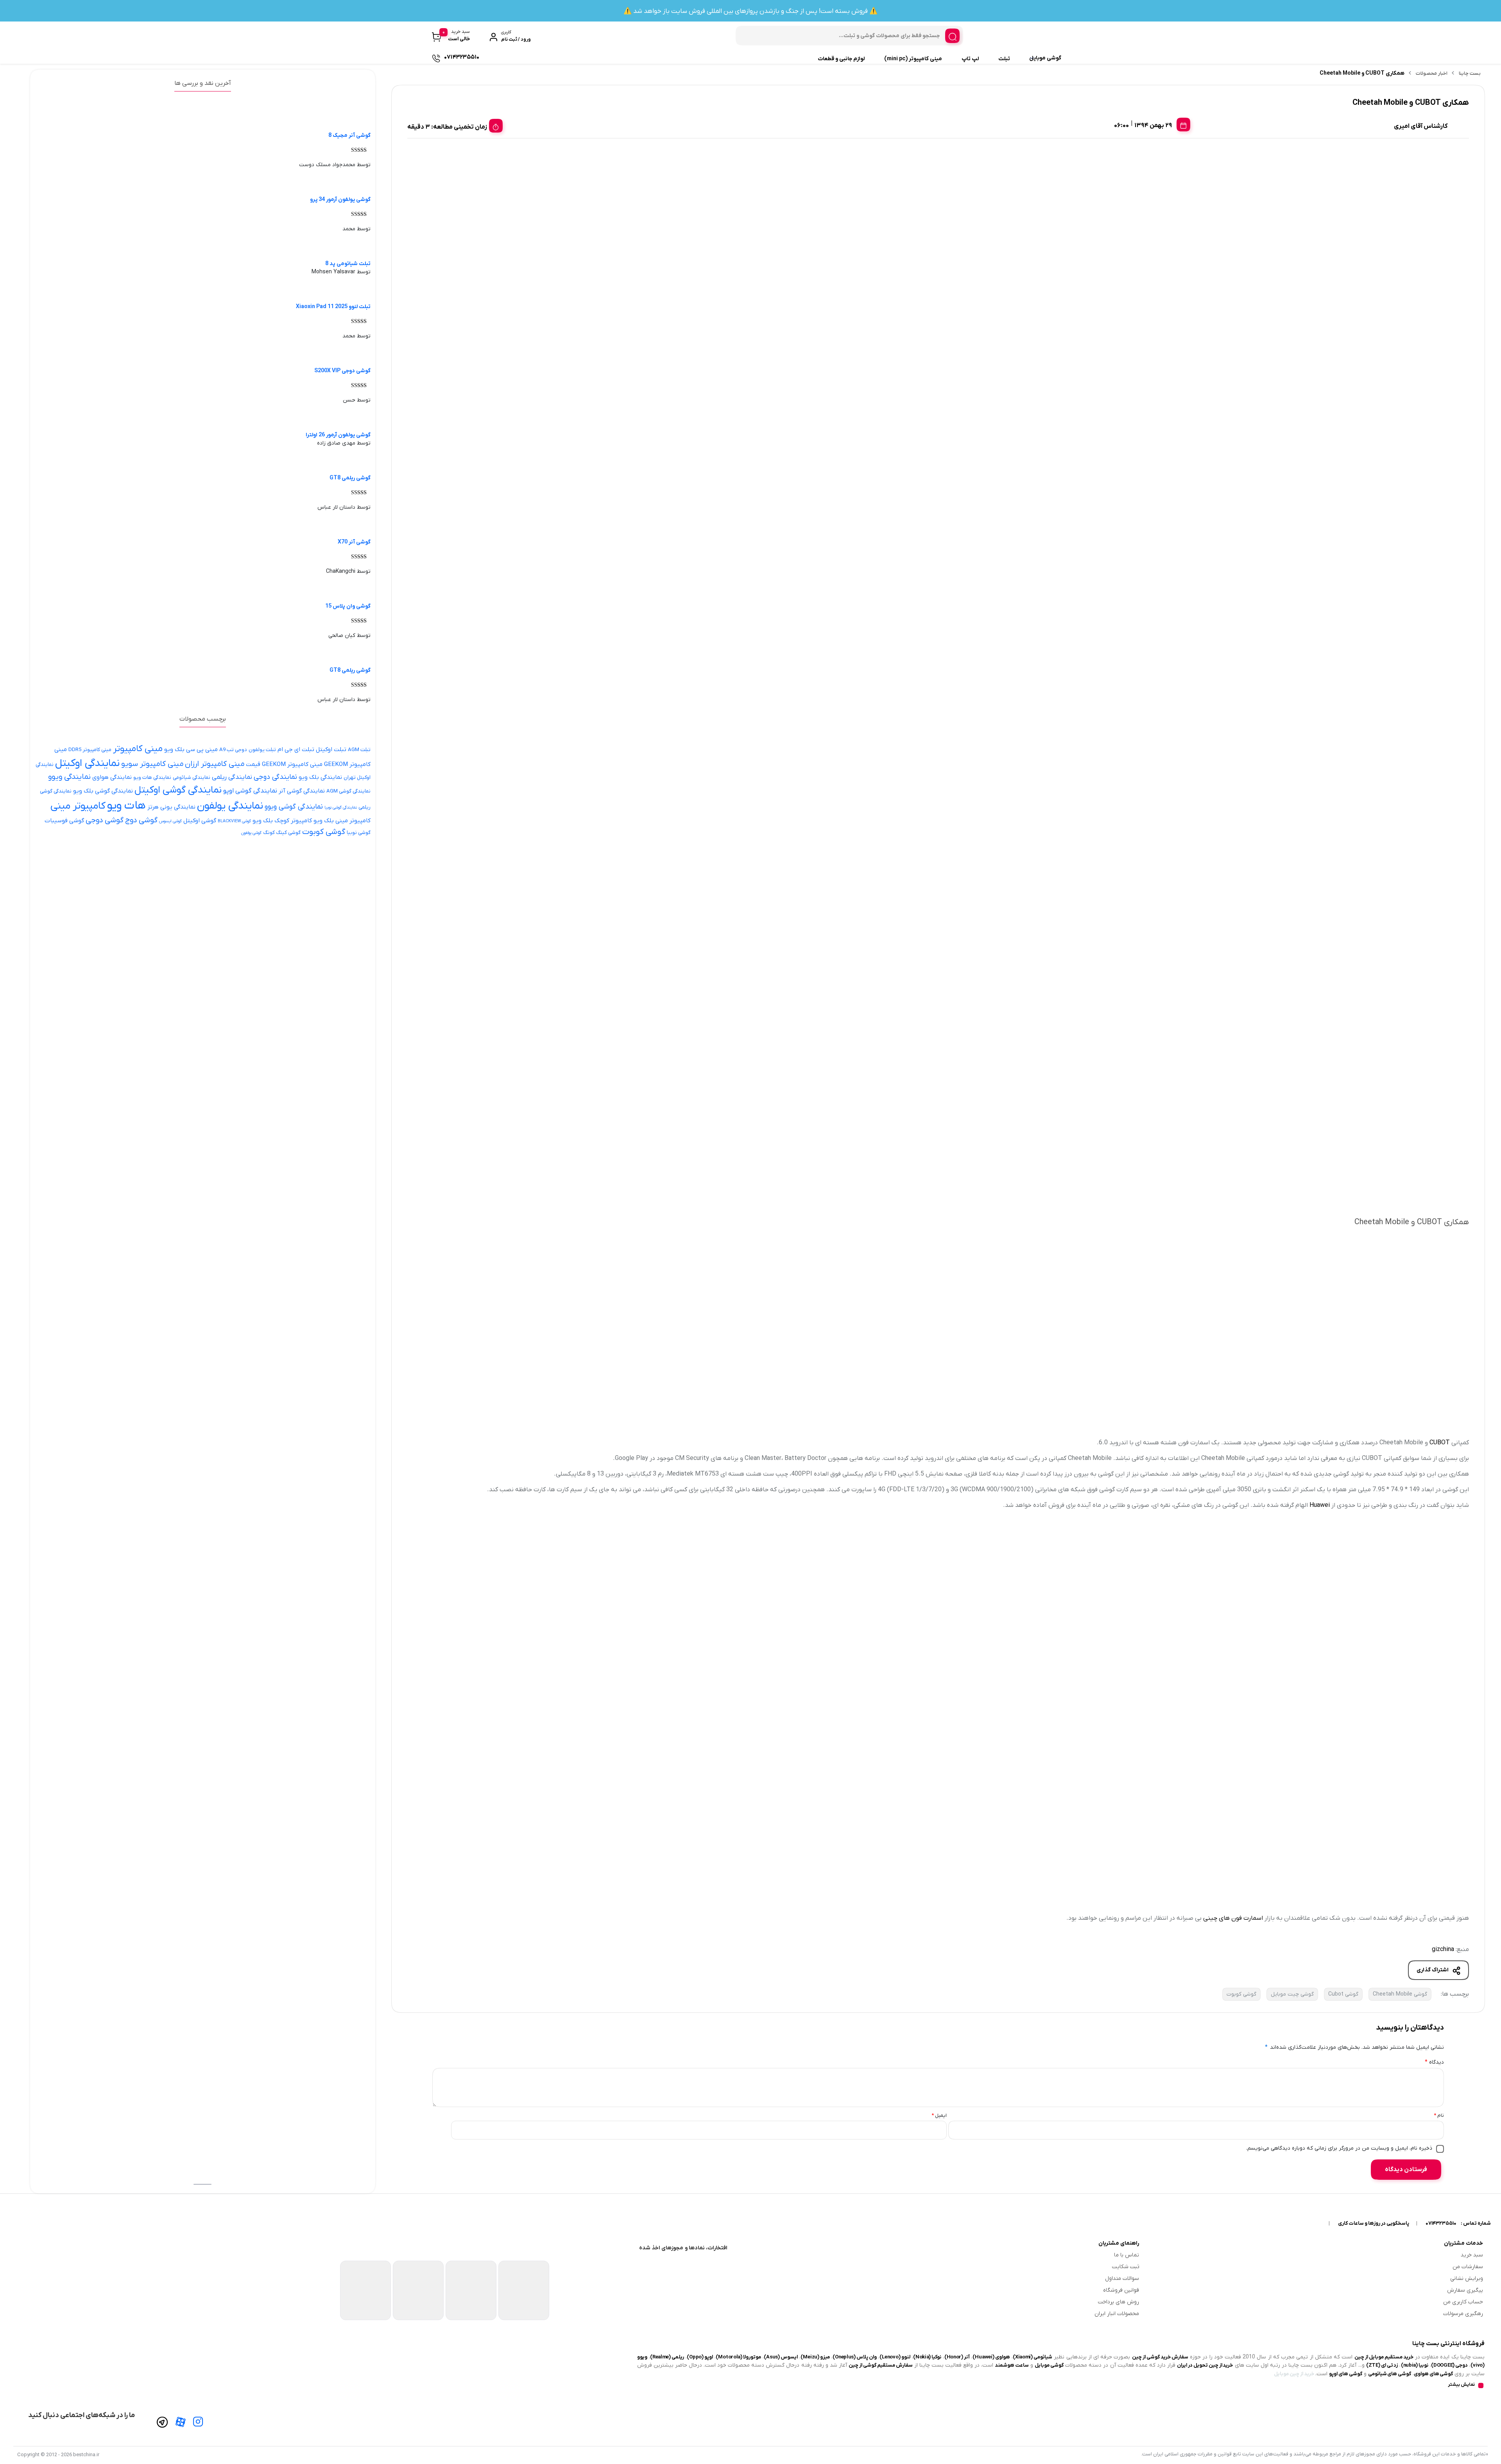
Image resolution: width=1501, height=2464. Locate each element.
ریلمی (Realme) (667, 2357)
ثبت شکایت (1126, 2267)
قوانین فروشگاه (1121, 2290)
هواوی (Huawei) (991, 2357)
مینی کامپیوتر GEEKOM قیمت (284, 764)
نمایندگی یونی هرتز (171, 807)
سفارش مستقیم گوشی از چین (881, 2365)
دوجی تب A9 (233, 750)
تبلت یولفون (262, 750)
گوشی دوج (141, 820)
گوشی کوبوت (1241, 1994)
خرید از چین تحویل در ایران (1205, 2365)
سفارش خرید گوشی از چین (1160, 2357)
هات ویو (126, 806)
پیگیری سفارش (1465, 2290)
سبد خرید (1472, 2255)
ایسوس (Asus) (781, 2357)
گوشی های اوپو (1345, 2374)
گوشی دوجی (105, 820)
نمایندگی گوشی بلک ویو (103, 791)
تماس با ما (1127, 2255)
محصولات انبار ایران (1117, 2314)
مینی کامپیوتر (138, 749)
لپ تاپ (970, 59)
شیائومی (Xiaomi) (1033, 2357)
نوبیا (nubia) (1415, 2365)
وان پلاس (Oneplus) (855, 2357)
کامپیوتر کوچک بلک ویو (282, 821)
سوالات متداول (1122, 2278)
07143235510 (1441, 2223)
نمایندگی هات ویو (152, 777)
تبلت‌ (1004, 59)
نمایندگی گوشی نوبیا (341, 807)
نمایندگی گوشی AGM (348, 791)
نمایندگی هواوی (112, 777)
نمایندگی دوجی (275, 777)
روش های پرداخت (1119, 2302)
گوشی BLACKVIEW (234, 821)
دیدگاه (1434, 2062)
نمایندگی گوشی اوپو (250, 791)
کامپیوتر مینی (78, 806)
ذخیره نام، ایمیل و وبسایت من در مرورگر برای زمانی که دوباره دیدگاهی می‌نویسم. (1339, 2148)
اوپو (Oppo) (700, 2357)
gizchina (1443, 1949)
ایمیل (939, 2115)
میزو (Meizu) (815, 2357)
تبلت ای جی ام (296, 750)
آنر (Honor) (957, 2357)
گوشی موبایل (1045, 58)
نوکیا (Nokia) (927, 2357)
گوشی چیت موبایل (1292, 1994)
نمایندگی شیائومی (192, 777)
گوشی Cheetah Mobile (1400, 1994)
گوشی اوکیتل (200, 821)
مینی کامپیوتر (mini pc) (913, 59)
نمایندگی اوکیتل (87, 763)
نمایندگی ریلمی (232, 777)
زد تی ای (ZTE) (1382, 2365)
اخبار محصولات (1432, 73)
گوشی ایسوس (170, 821)
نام (1439, 2115)
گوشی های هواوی (1433, 2374)
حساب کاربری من (1463, 2302)
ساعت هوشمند (1012, 2365)
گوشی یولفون (251, 833)
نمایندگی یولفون (230, 806)
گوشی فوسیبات (64, 821)
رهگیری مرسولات (1463, 2314)
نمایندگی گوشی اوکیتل (178, 790)
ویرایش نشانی (1467, 2278)
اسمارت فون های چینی (1233, 1918)
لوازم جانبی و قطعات (841, 59)
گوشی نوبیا (359, 833)
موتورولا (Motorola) (738, 2357)
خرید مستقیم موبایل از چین (1384, 2357)
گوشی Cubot (1343, 1994)
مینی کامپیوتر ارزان (215, 764)
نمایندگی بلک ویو (320, 777)
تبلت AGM (359, 750)
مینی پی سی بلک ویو (191, 750)
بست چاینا (1470, 73)
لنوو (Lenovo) (895, 2357)
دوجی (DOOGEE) (1449, 2365)
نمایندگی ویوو (69, 777)
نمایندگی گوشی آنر (302, 791)
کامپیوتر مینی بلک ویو (342, 821)
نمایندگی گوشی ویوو (294, 807)
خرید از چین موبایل (1294, 2374)
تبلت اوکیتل (331, 750)
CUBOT (1440, 1443)
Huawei (1320, 1505)
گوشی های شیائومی (1390, 2374)
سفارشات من (1468, 2267)
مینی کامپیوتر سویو (152, 764)
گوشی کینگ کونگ (282, 833)
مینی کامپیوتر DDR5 (90, 750)
